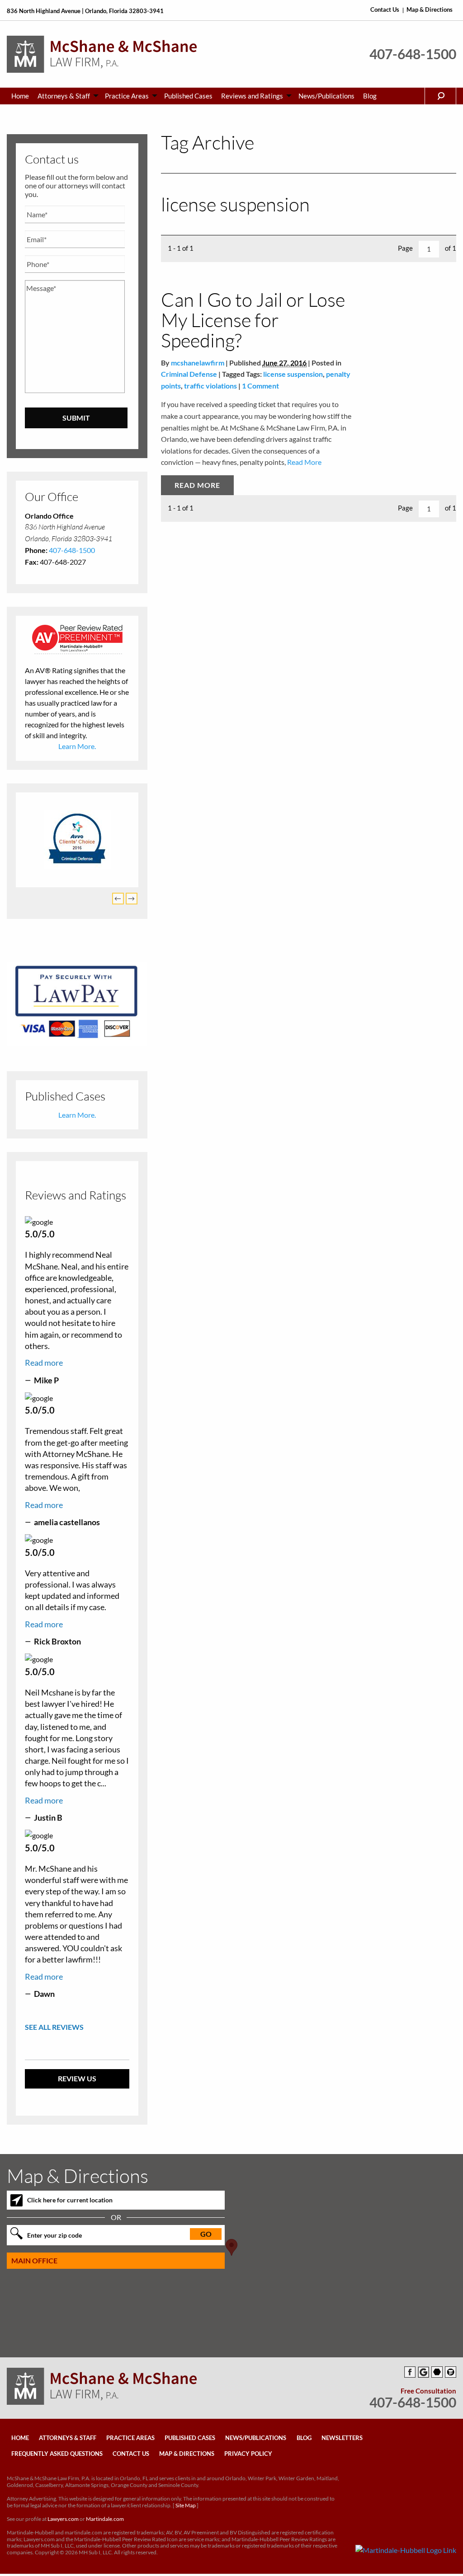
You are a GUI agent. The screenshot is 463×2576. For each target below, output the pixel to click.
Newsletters (342, 2441)
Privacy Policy (248, 2458)
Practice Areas (127, 96)
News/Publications (326, 96)
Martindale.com (105, 2522)
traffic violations (210, 386)
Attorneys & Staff (64, 96)
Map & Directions (430, 10)
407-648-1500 (413, 54)
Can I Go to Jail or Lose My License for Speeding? (253, 320)
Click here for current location (70, 2204)
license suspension (293, 374)
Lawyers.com (63, 2522)
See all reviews (54, 2030)
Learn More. (77, 746)
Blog (370, 96)
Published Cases (188, 96)
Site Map (186, 2509)
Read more (44, 1366)
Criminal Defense (189, 374)
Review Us (77, 2082)
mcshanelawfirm (198, 363)
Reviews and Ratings (252, 96)
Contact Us (385, 10)
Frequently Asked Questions (57, 2458)
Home (20, 96)
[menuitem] (20, 96)
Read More (304, 462)
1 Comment (260, 386)
